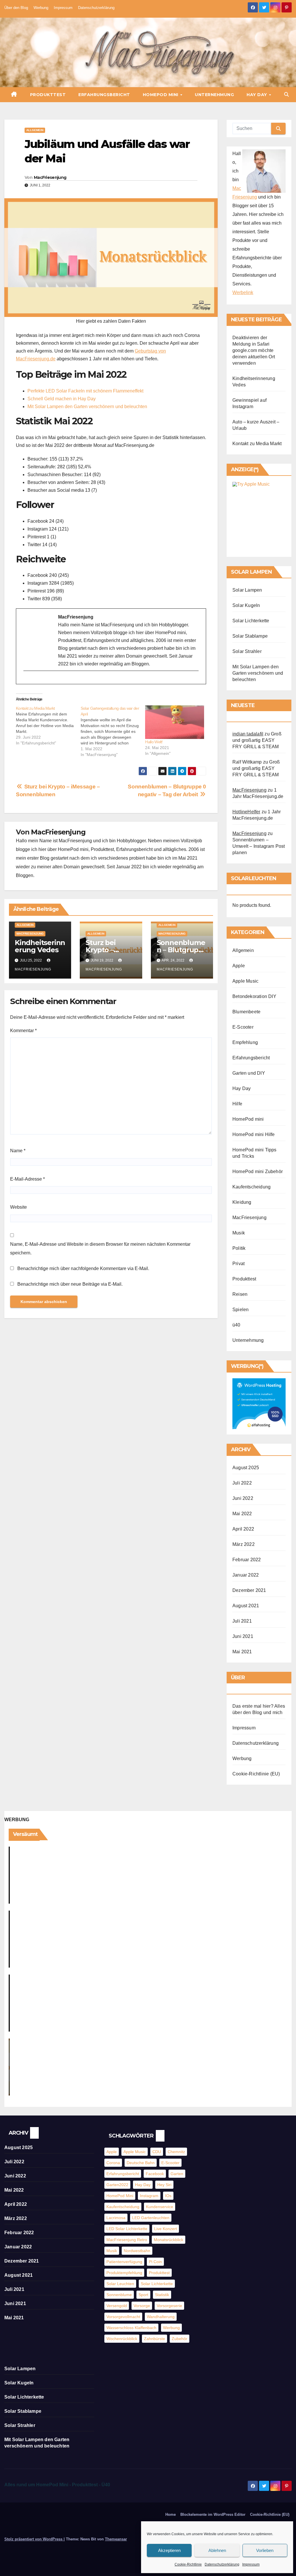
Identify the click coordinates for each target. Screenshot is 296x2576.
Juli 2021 (242, 1621)
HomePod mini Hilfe (254, 1134)
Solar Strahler (247, 651)
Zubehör (180, 2339)
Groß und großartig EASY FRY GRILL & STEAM (257, 740)
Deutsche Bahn (141, 2163)
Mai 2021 (242, 1652)
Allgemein (35, 130)
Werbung (41, 8)
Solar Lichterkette (251, 621)
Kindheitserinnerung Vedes (40, 946)
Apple (239, 966)
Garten (177, 2174)
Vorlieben (265, 2550)
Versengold (117, 2306)
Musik (239, 1233)
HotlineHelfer (246, 812)
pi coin (155, 2262)
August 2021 (246, 1606)
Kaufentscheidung (251, 1187)
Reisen (240, 1294)
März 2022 (244, 1544)
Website (18, 1207)
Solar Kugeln (246, 605)
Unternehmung (214, 95)
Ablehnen (217, 2550)
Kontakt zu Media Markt (257, 444)
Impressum (251, 2564)
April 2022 (243, 1529)
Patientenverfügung (124, 2262)
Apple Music (245, 981)
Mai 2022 (242, 1514)
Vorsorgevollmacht (123, 2317)
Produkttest (48, 95)
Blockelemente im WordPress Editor (213, 2514)
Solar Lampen (247, 590)
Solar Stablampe (250, 636)
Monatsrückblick (169, 2240)
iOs (168, 2196)
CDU (157, 2152)
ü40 (236, 1325)
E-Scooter (243, 1027)
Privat (238, 1264)
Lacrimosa (116, 2218)
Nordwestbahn (137, 2251)
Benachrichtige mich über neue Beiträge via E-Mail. (70, 1284)
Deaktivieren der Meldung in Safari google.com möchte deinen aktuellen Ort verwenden (254, 350)
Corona (113, 2163)
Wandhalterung (161, 2317)
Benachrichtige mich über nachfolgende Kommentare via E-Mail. (83, 1268)
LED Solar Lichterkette (127, 2229)
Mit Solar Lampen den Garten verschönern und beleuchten (87, 407)
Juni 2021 (243, 1636)
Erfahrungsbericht (104, 95)
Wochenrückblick (122, 2339)
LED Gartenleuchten (151, 2218)
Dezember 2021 (249, 1590)
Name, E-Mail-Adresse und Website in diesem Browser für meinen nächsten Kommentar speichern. (100, 1248)
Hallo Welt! (154, 742)
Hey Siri (164, 2185)
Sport (143, 2295)
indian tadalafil (248, 734)
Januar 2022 (246, 1575)
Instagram (149, 2196)
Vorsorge (142, 2306)
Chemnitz (176, 2152)
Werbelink (243, 292)
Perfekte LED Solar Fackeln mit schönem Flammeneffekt (85, 391)
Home (171, 2514)
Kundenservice (160, 2207)
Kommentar (23, 1031)
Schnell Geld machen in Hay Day (62, 399)
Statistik (162, 2295)
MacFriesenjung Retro (127, 2240)
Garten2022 (117, 2185)
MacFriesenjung (50, 177)
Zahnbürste (155, 2339)
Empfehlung (245, 1042)
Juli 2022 (242, 1483)
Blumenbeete (246, 1012)
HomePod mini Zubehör (258, 1172)
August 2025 (246, 1468)
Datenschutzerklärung (222, 2564)
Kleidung (242, 1202)
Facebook (155, 2174)
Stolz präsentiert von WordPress (34, 2539)
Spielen (240, 1310)
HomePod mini (161, 95)
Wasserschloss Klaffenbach (131, 2328)
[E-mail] (28, 681)
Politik (239, 1248)
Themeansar (116, 2539)
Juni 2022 (243, 1498)
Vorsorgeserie (169, 2306)
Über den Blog (16, 8)
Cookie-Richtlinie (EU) (256, 1774)
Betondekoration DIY (254, 996)
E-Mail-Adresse (27, 1179)
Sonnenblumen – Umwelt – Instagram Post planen (259, 846)
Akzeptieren (169, 2550)
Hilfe (237, 1104)
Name (18, 1151)
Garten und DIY (249, 1073)
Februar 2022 (247, 1560)
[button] (286, 95)
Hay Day (257, 95)
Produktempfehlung (124, 2273)
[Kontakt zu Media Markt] (48, 726)
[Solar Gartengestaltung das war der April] (113, 731)
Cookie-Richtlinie (188, 2564)
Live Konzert (165, 2229)
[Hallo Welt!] (175, 722)
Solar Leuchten (120, 2284)
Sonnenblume (119, 2295)
